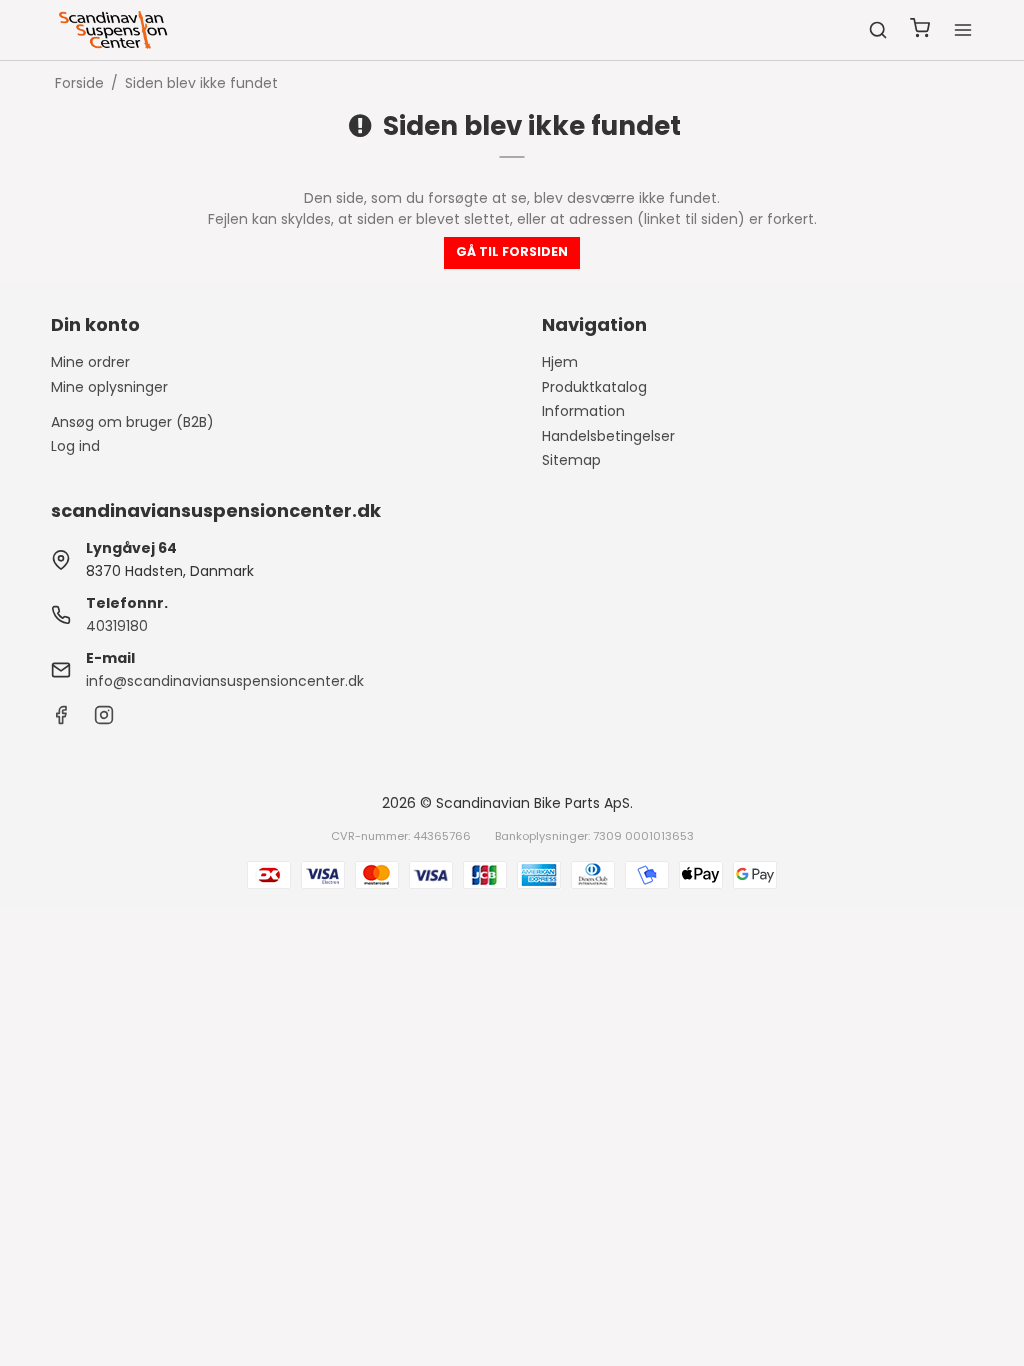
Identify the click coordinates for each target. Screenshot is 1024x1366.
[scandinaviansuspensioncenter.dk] (115, 30)
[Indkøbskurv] (920, 30)
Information (583, 411)
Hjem (560, 362)
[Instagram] (104, 720)
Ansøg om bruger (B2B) (132, 422)
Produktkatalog (594, 387)
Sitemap (571, 460)
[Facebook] (61, 720)
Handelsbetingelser (608, 436)
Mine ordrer (90, 362)
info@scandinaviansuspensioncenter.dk (225, 681)
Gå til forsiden (512, 251)
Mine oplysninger (109, 387)
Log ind (75, 446)
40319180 (117, 626)
